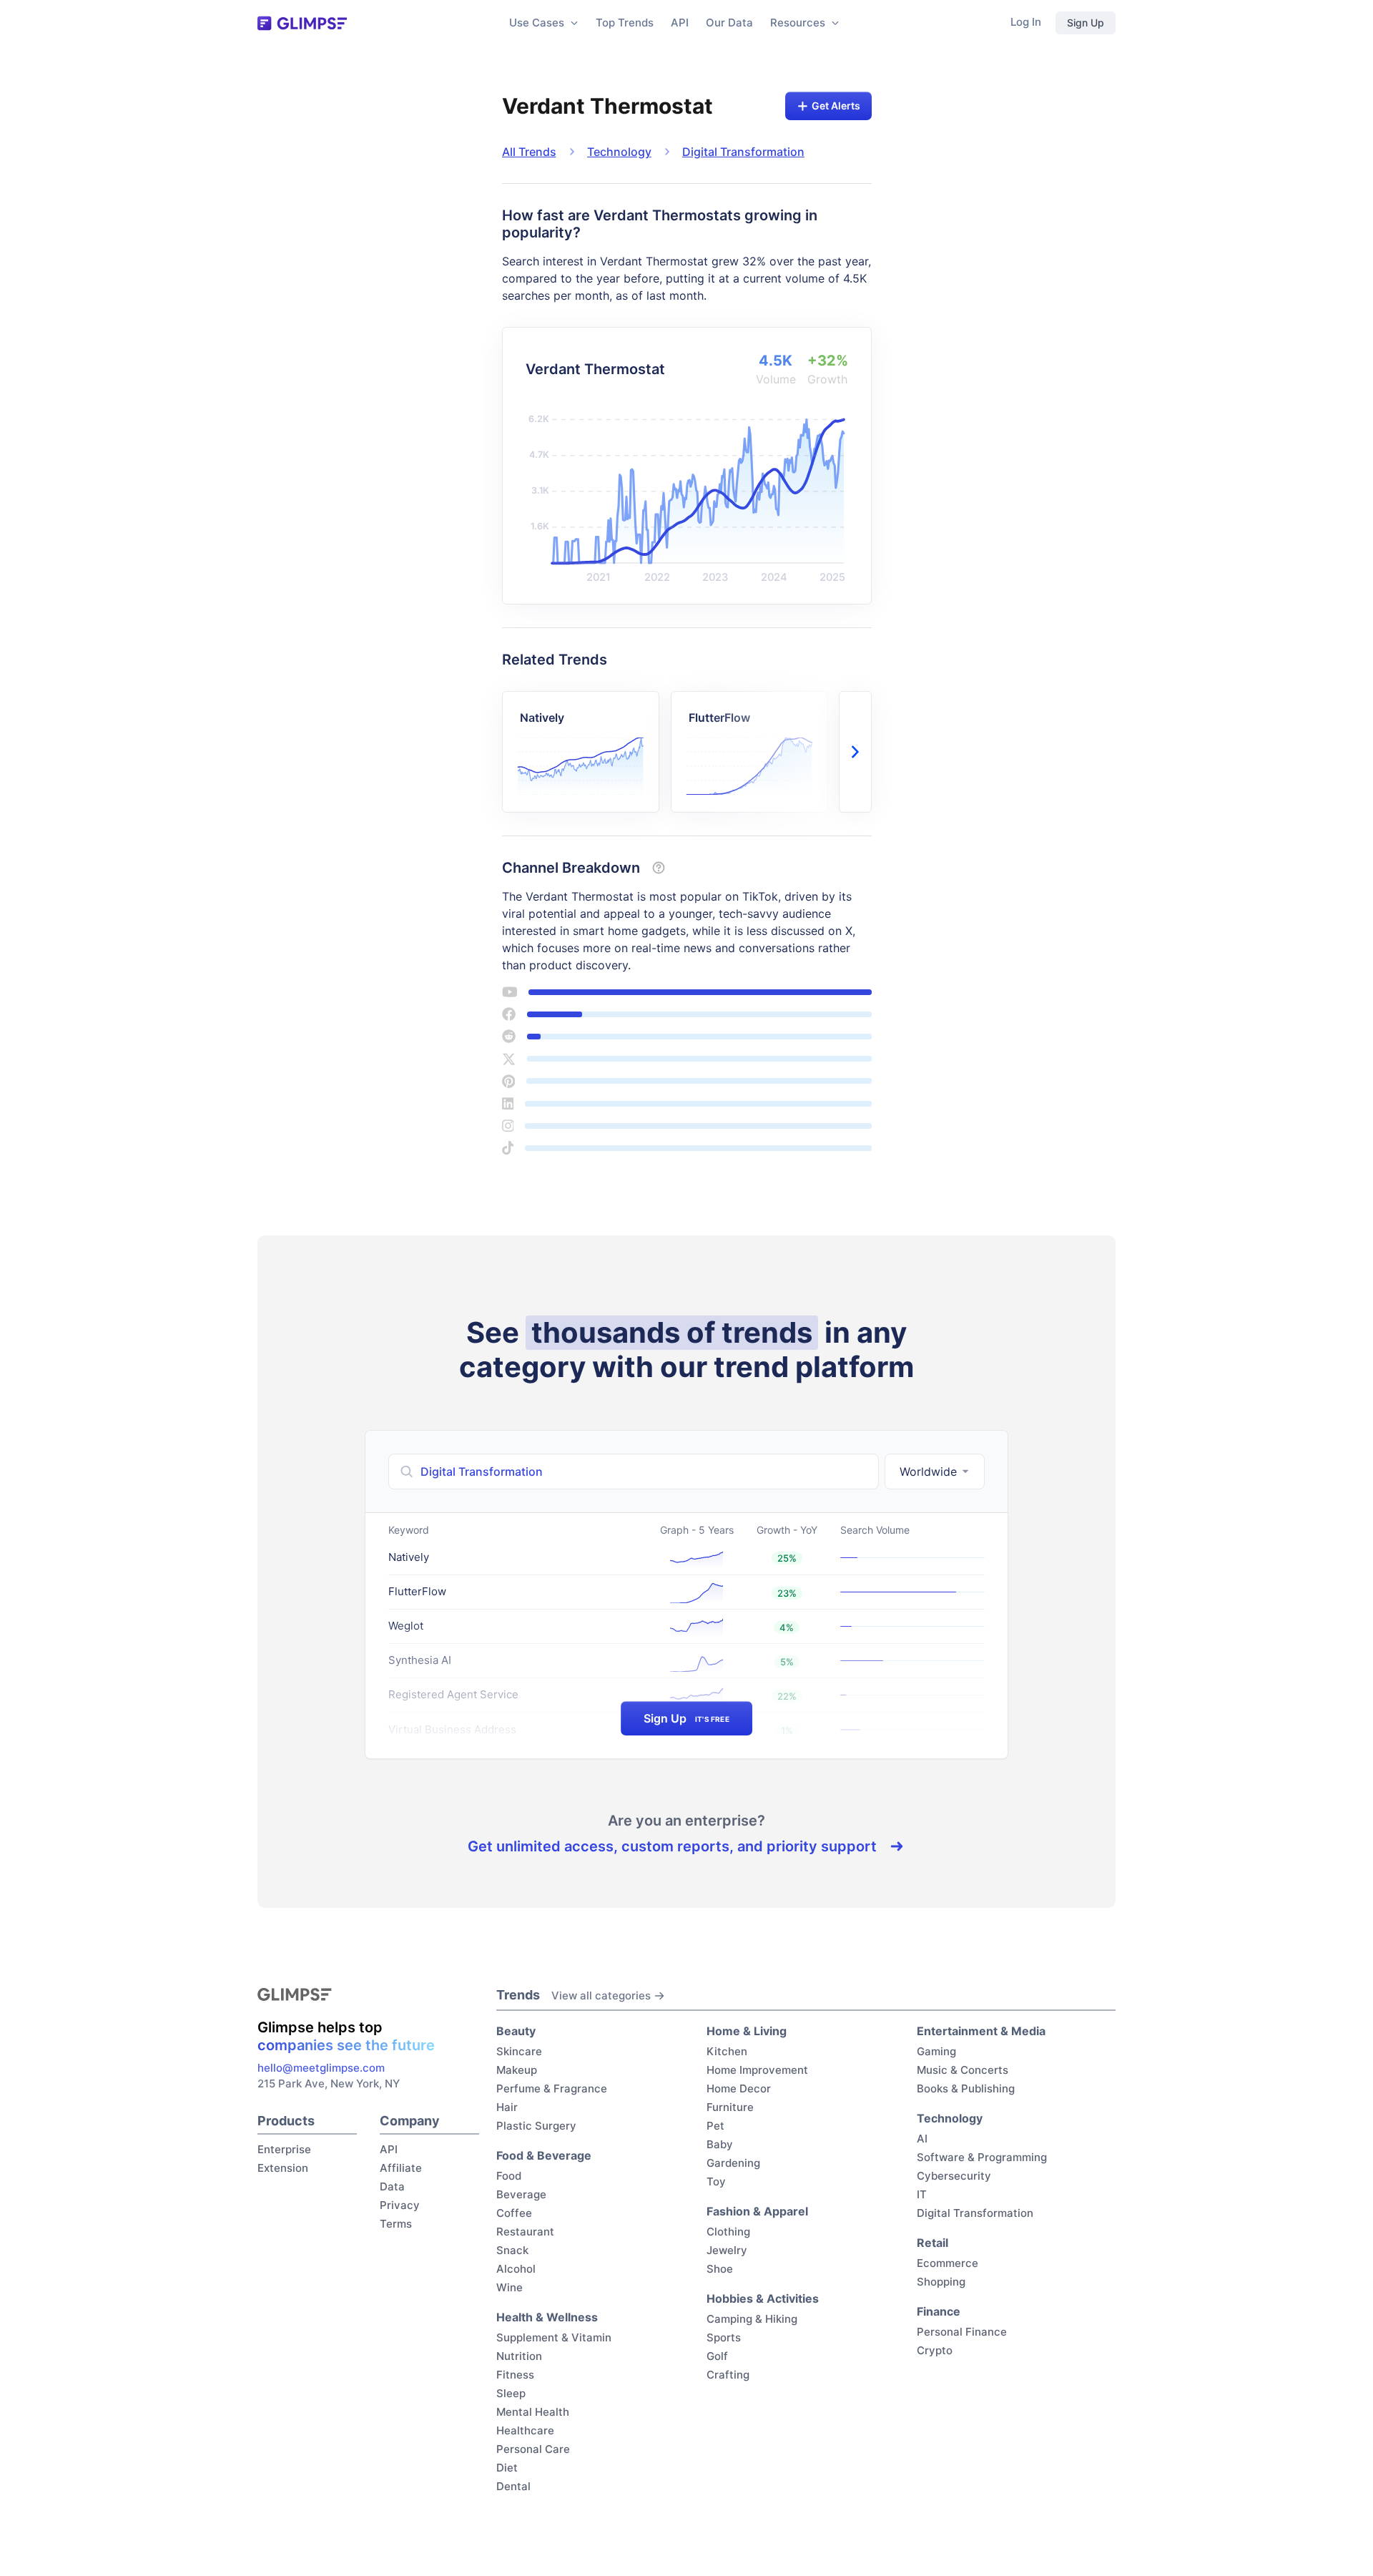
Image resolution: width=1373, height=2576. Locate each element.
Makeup (517, 2070)
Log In (1026, 22)
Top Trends (625, 23)
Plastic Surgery (536, 2126)
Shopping (941, 2282)
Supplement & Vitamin (554, 2337)
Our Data (729, 23)
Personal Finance (962, 2332)
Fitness (515, 2375)
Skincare (519, 2051)
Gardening (733, 2163)
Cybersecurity (954, 2176)
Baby (720, 2144)
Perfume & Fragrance (552, 2088)
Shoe (720, 2269)
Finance (939, 2311)
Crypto (935, 2350)
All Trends (529, 152)
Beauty (516, 2031)
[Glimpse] (302, 23)
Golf (717, 2356)
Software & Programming (982, 2157)
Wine (510, 2287)
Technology (619, 152)
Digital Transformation (743, 152)
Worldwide (928, 1471)
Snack (512, 2250)
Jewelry (727, 2250)
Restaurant (525, 2232)
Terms (396, 2224)
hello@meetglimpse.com (321, 2068)
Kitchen (727, 2051)
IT (922, 2194)
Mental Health (533, 2412)
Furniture (730, 2107)
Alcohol (516, 2269)
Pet (715, 2126)
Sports (724, 2337)
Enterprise (284, 2149)
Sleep (511, 2393)
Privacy (400, 2205)
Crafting (728, 2375)
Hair (507, 2107)
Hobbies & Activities (763, 2298)
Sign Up (1086, 23)
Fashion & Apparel (757, 2211)
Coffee (514, 2213)
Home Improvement (757, 2070)
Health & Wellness (547, 2317)
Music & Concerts (963, 2070)
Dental (513, 2486)
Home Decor (739, 2088)
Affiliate (401, 2168)
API (680, 23)
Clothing (728, 2232)
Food (509, 2176)
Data (392, 2186)
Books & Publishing (966, 2088)
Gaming (936, 2051)
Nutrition (519, 2356)
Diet (507, 2468)
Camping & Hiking (752, 2319)
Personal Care (533, 2449)
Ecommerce (948, 2263)
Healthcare (525, 2430)
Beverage (521, 2194)
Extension (283, 2168)
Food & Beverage (544, 2155)
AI (922, 2139)
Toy (716, 2181)
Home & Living (747, 2031)
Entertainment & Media (981, 2031)
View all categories (601, 1995)
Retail (932, 2243)
